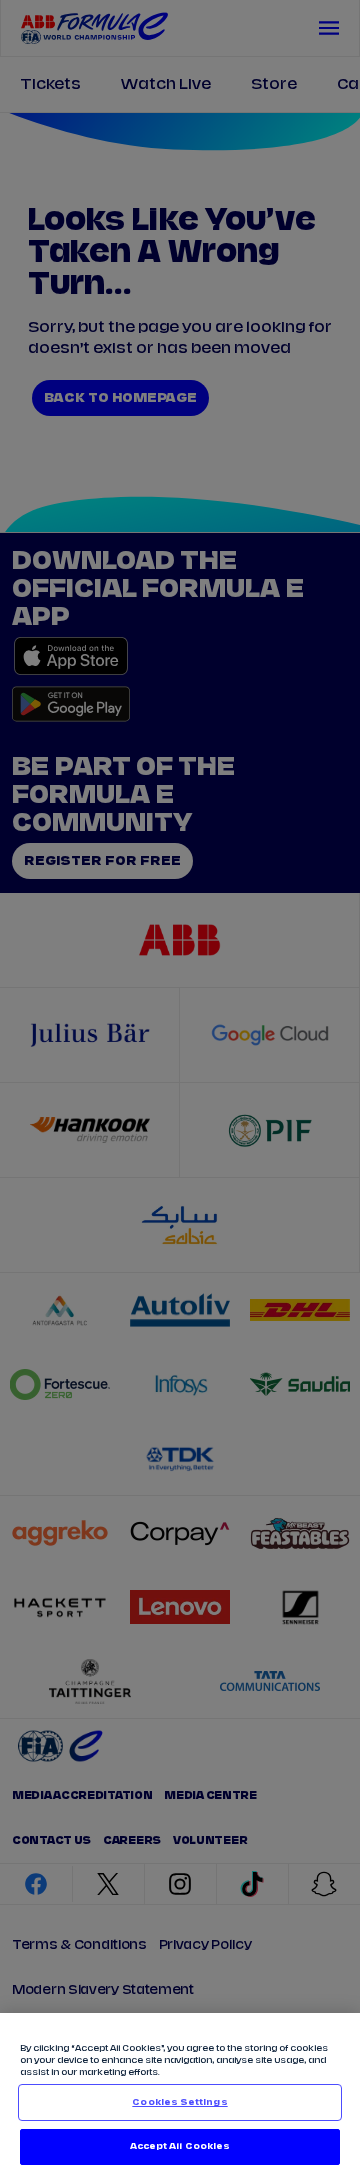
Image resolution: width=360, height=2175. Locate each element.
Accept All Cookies (180, 2146)
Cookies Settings (179, 2102)
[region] (180, 2094)
